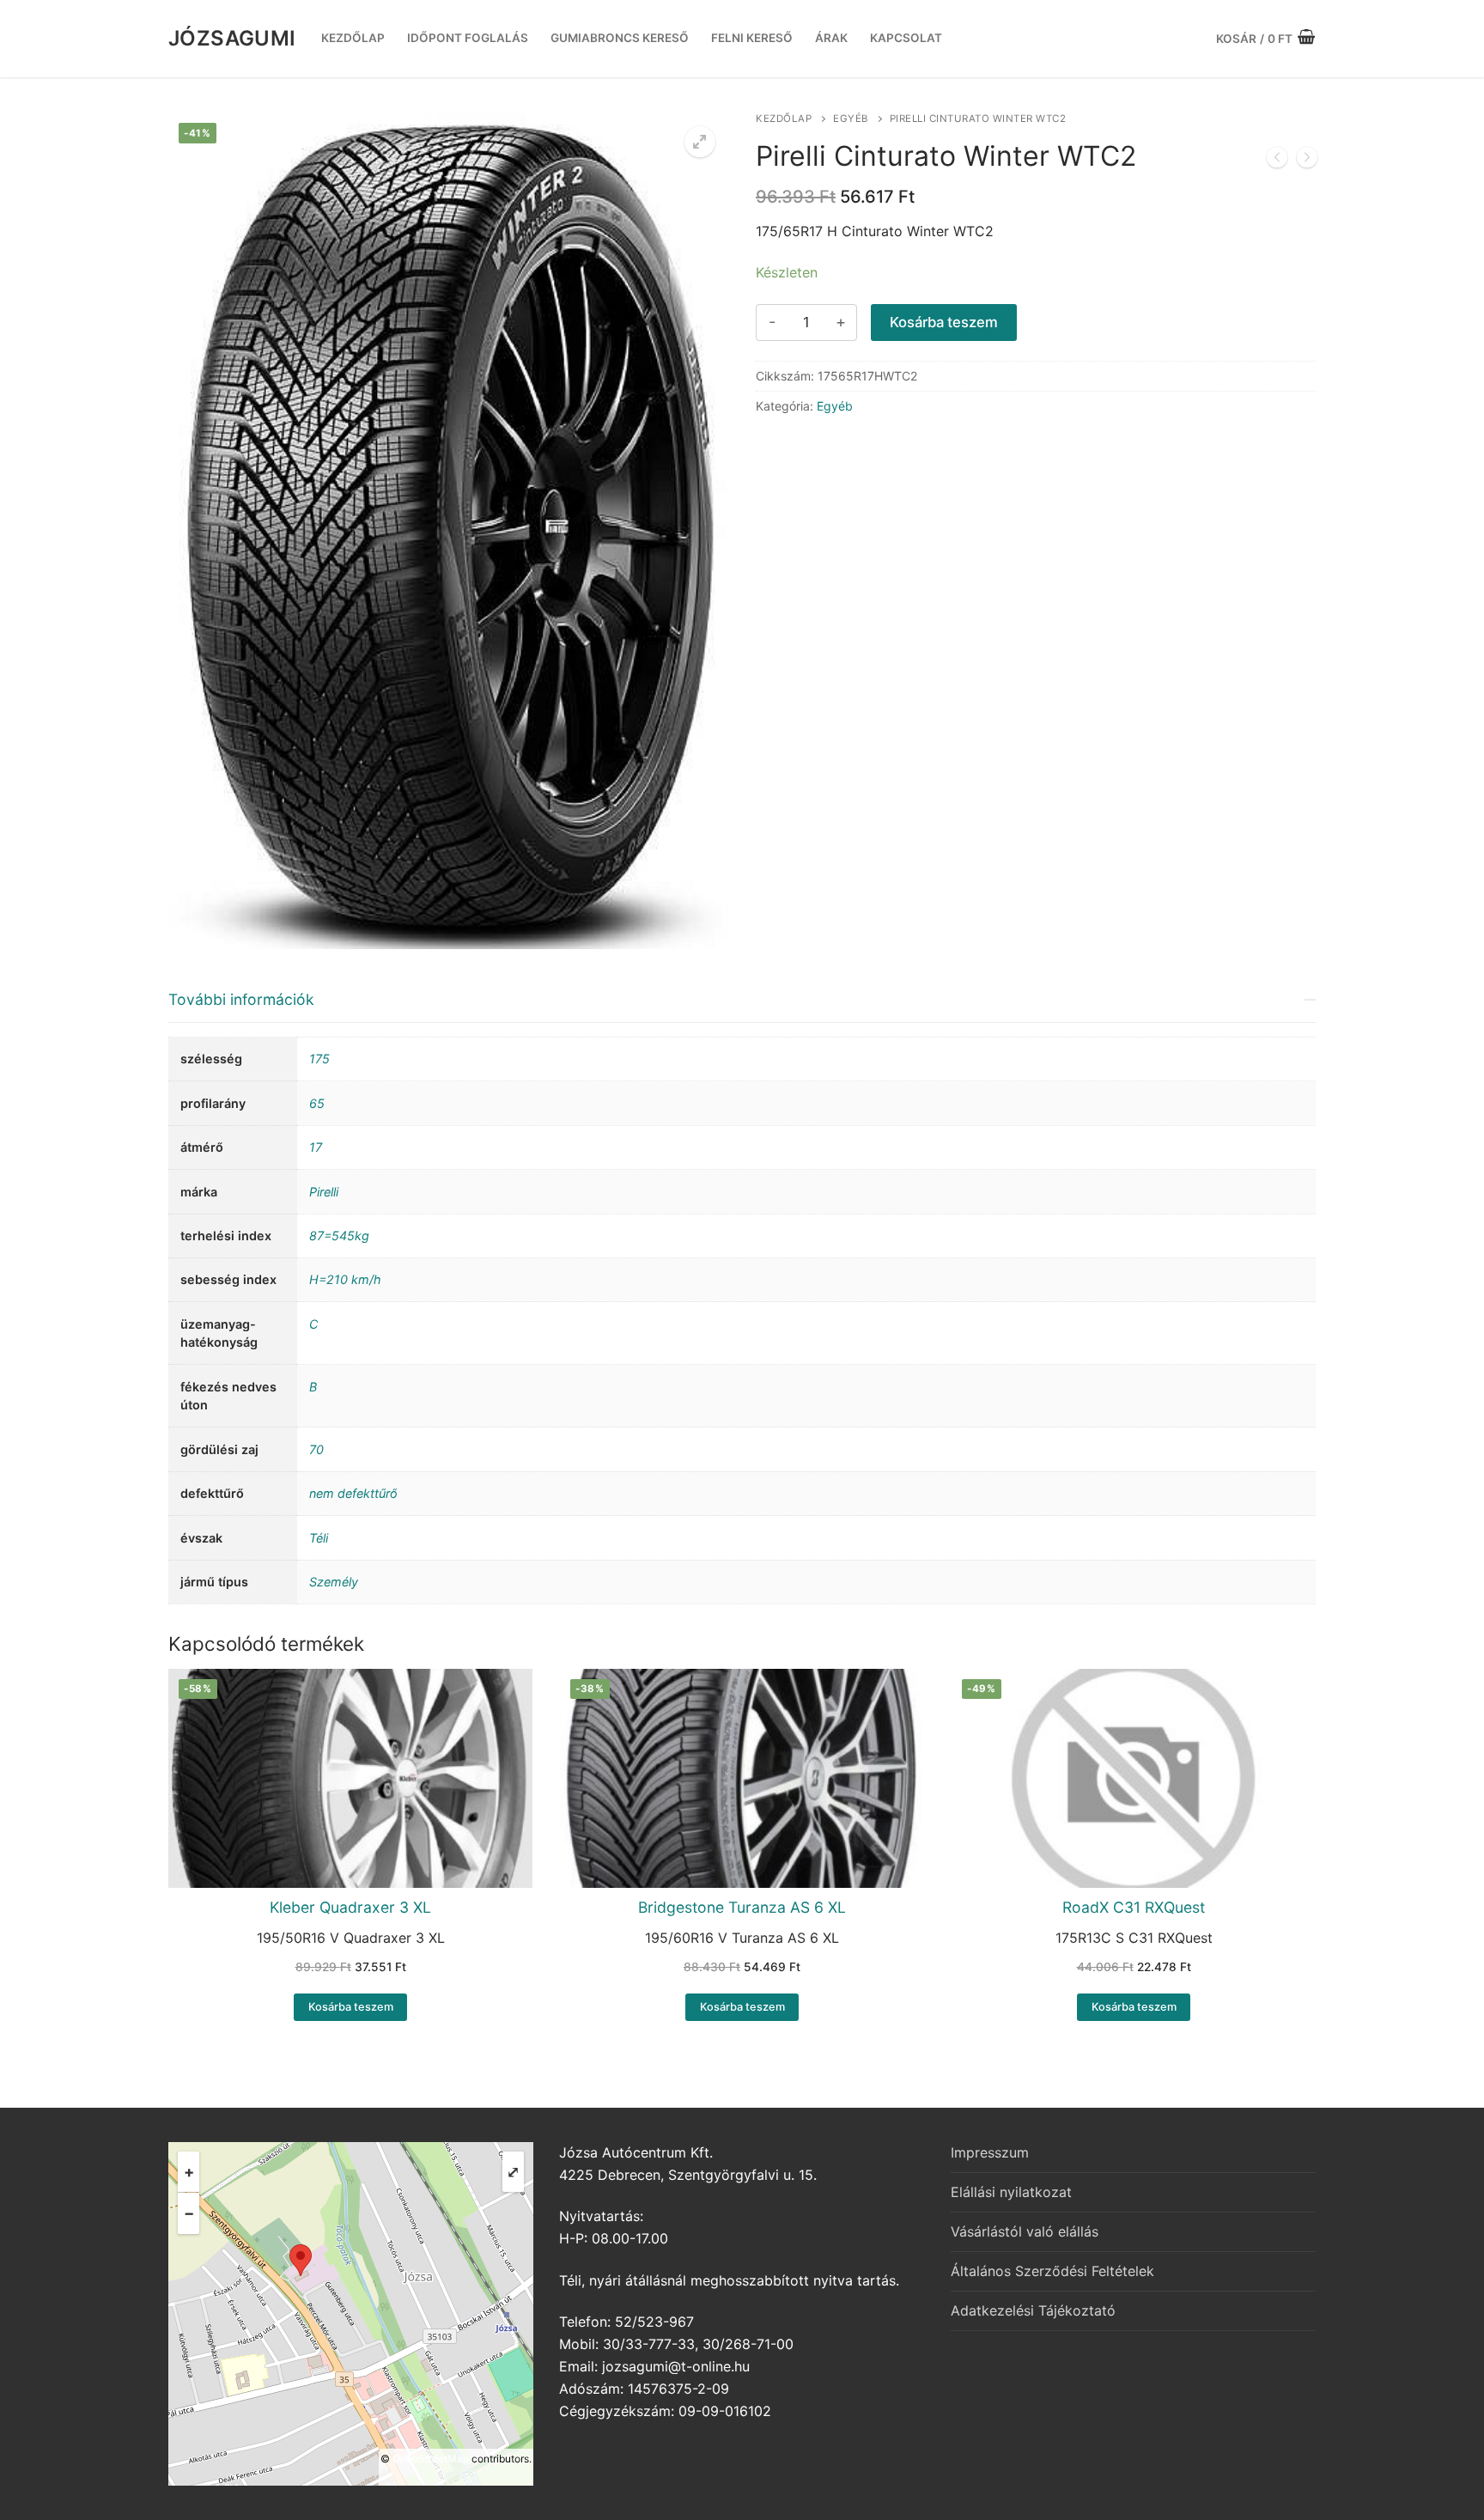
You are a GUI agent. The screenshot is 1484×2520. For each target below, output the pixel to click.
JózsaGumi (232, 38)
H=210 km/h (345, 1279)
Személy (334, 1582)
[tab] (742, 1290)
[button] (700, 142)
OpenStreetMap (431, 2459)
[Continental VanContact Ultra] (1277, 161)
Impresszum (990, 2152)
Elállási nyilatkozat (1011, 2192)
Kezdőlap (784, 119)
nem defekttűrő (353, 1493)
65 (317, 1103)
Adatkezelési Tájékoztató (1033, 2310)
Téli (319, 1538)
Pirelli (324, 1192)
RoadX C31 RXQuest (1134, 1907)
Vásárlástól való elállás (1025, 2231)
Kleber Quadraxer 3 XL (350, 1907)
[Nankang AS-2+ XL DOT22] (1307, 161)
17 (316, 1147)
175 (319, 1059)
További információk (241, 999)
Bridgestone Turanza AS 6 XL (742, 1907)
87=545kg (339, 1236)
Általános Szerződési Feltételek (1052, 2271)
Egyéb (851, 119)
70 (316, 1449)
